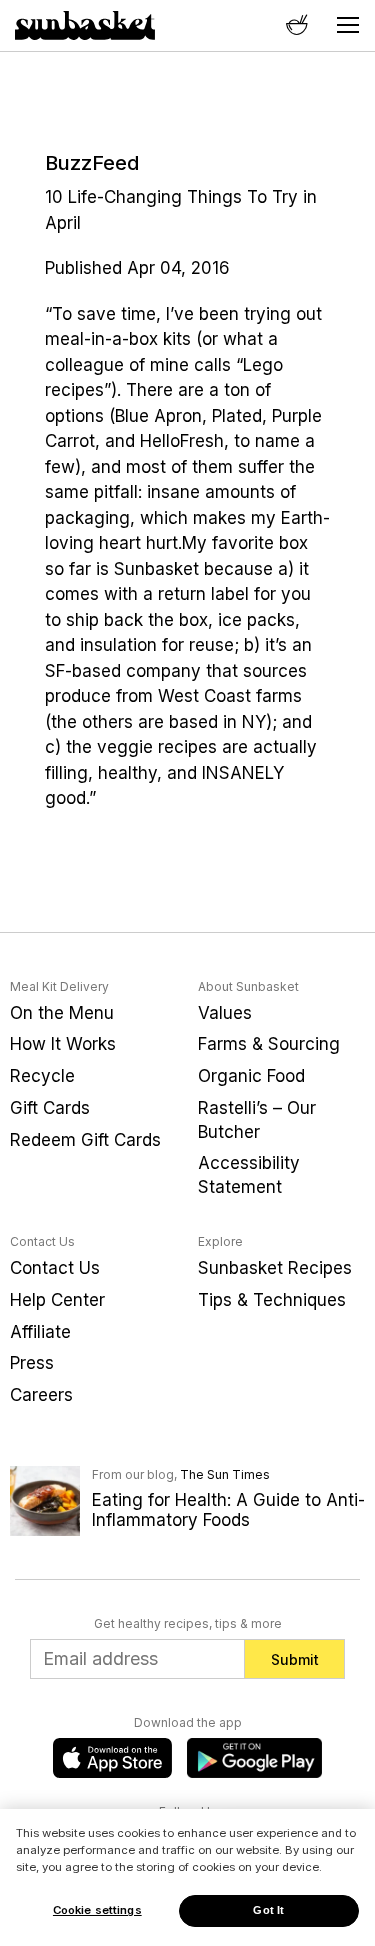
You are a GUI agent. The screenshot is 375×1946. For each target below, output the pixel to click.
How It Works (63, 1044)
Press (32, 1363)
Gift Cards (50, 1108)
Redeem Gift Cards (85, 1140)
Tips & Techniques (272, 1300)
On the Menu (62, 1013)
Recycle (42, 1076)
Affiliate (40, 1332)
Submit (295, 1659)
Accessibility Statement (249, 1175)
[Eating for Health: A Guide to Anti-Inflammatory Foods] (45, 1500)
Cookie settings (97, 1910)
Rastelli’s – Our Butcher (257, 1120)
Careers (41, 1395)
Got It (268, 1910)
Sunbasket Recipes (275, 1268)
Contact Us (55, 1268)
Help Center (57, 1300)
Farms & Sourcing (269, 1044)
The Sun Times (225, 1474)
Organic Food (251, 1076)
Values (225, 1013)
